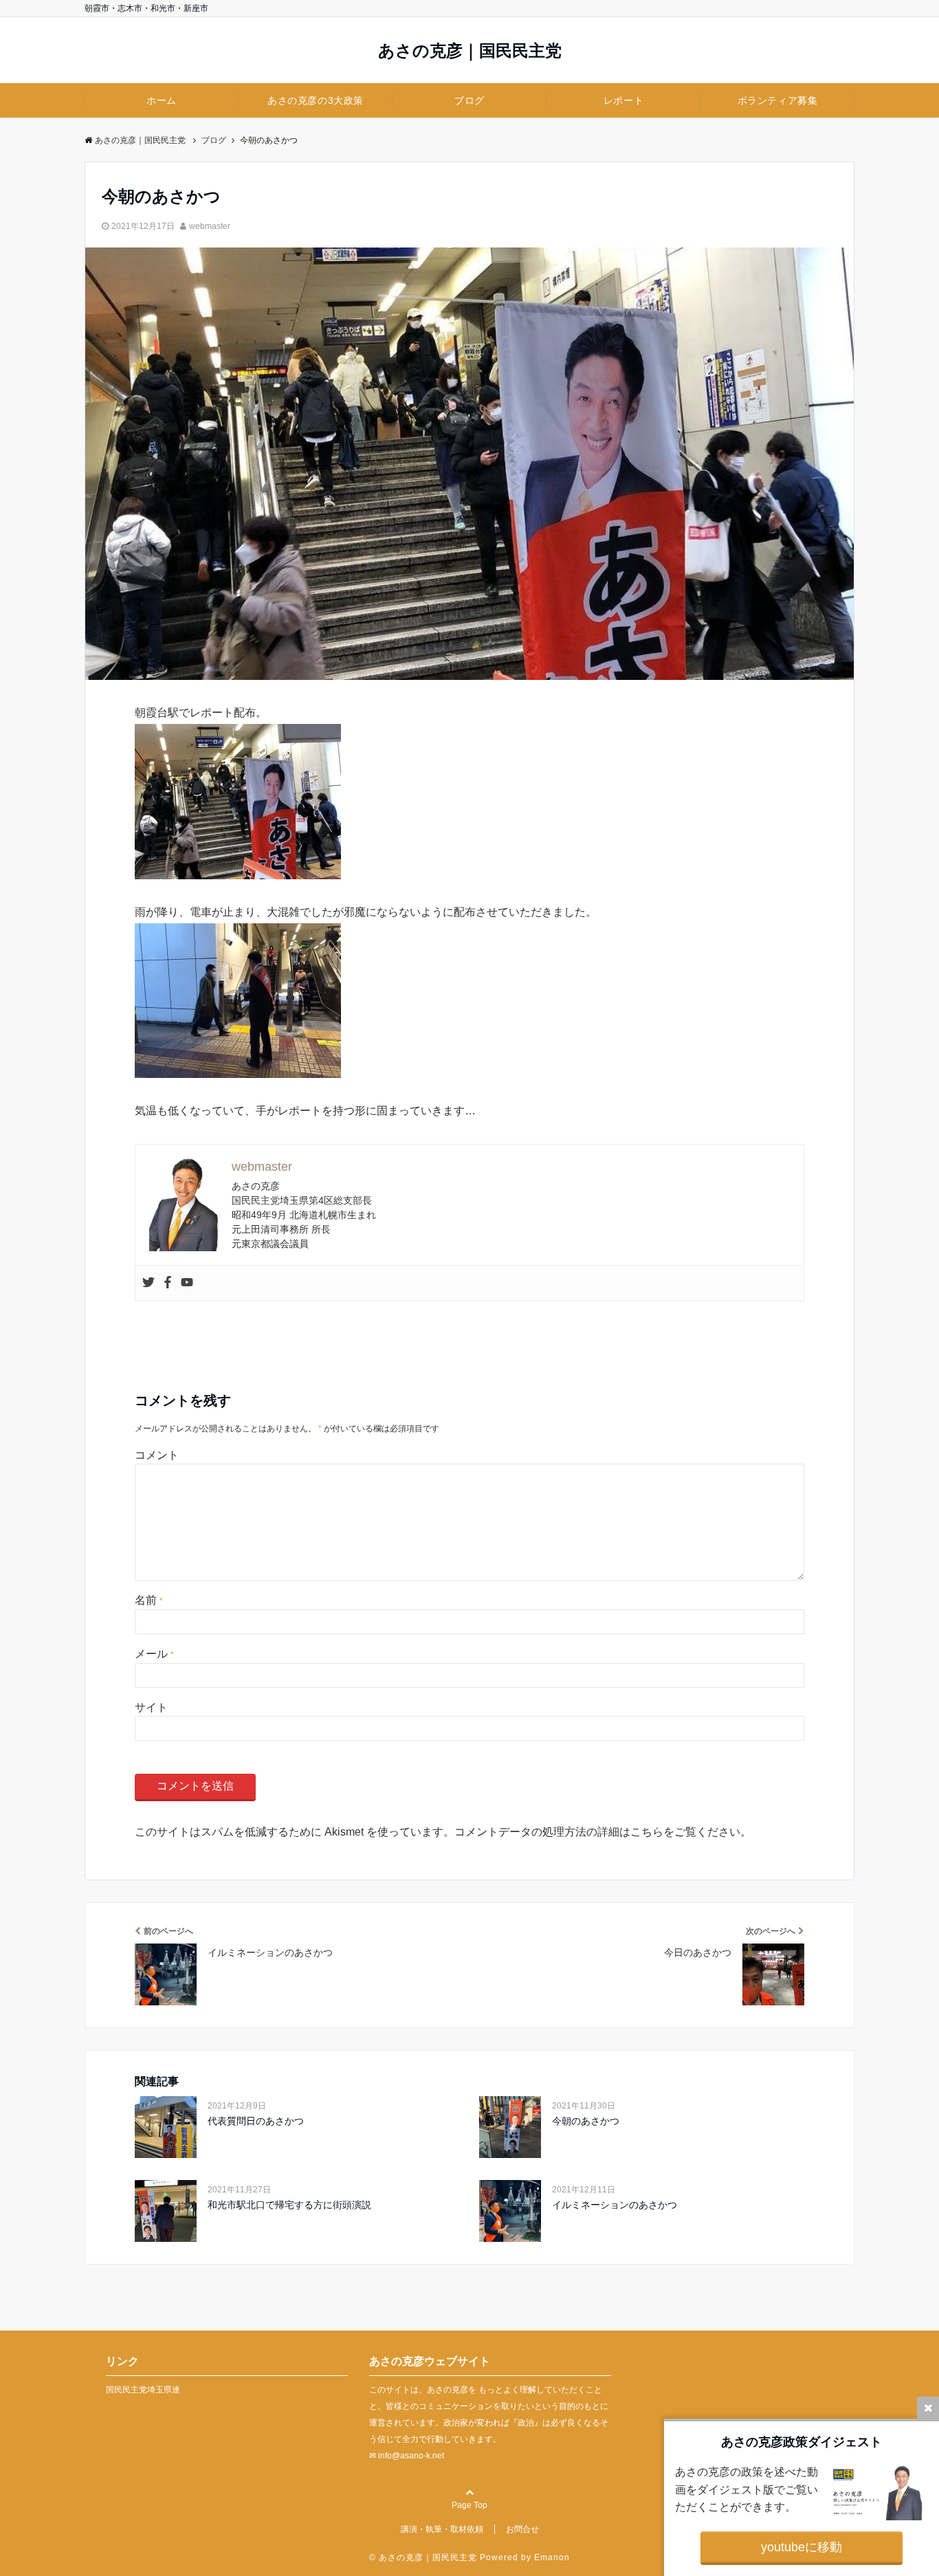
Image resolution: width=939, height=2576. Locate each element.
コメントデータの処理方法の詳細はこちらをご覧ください (597, 1832)
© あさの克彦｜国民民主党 (424, 2557)
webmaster (210, 226)
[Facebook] (168, 1283)
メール (154, 1654)
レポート (623, 100)
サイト (151, 1707)
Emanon (552, 2557)
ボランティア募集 (777, 100)
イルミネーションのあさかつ (615, 2205)
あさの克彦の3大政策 (316, 100)
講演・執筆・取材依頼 (442, 2529)
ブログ (469, 100)
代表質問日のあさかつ (256, 2121)
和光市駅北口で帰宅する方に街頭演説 (289, 2205)
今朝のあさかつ (586, 2121)
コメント (157, 1455)
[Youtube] (187, 1283)
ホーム (162, 100)
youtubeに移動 (802, 2547)
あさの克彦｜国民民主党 (470, 51)
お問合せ (522, 2529)
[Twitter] (148, 1283)
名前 (149, 1600)
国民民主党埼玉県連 (143, 2390)
